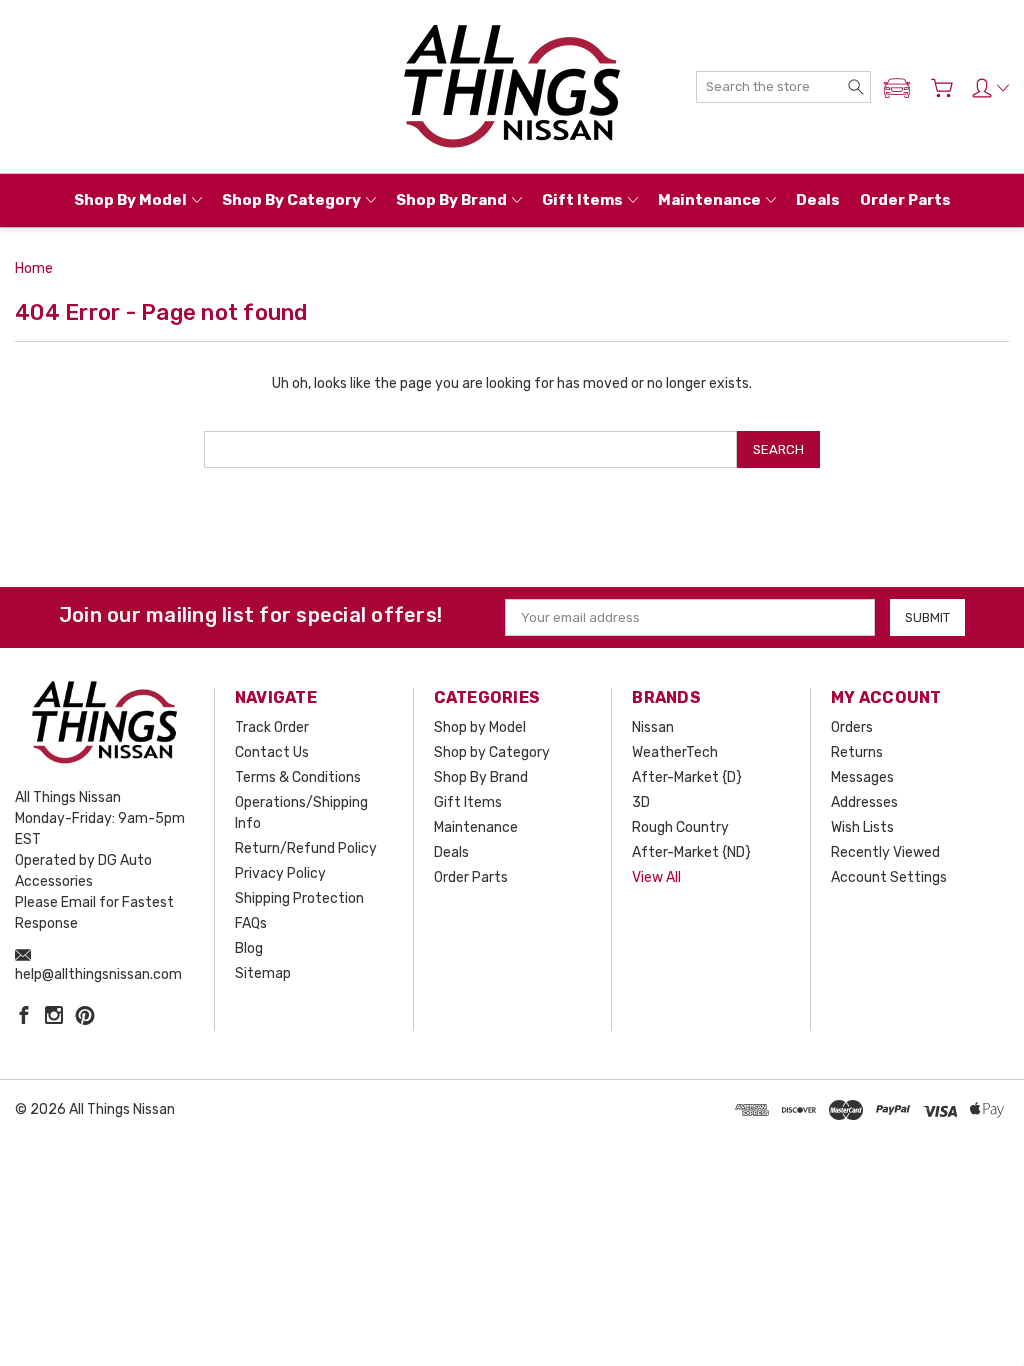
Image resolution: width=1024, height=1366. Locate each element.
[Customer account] (990, 88)
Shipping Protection (299, 898)
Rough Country (680, 827)
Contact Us (272, 752)
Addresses (864, 802)
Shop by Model (130, 200)
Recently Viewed (885, 852)
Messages (862, 777)
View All (656, 877)
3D (641, 802)
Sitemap (263, 973)
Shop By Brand (451, 200)
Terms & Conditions (298, 777)
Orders (852, 727)
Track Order (272, 727)
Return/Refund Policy (306, 848)
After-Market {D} (687, 777)
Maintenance (709, 200)
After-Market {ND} (691, 852)
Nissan (653, 727)
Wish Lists (862, 827)
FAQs (251, 923)
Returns (857, 752)
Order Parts (905, 200)
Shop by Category (291, 200)
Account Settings (889, 877)
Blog (249, 948)
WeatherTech (675, 752)
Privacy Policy (280, 873)
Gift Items (582, 200)
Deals (818, 200)
